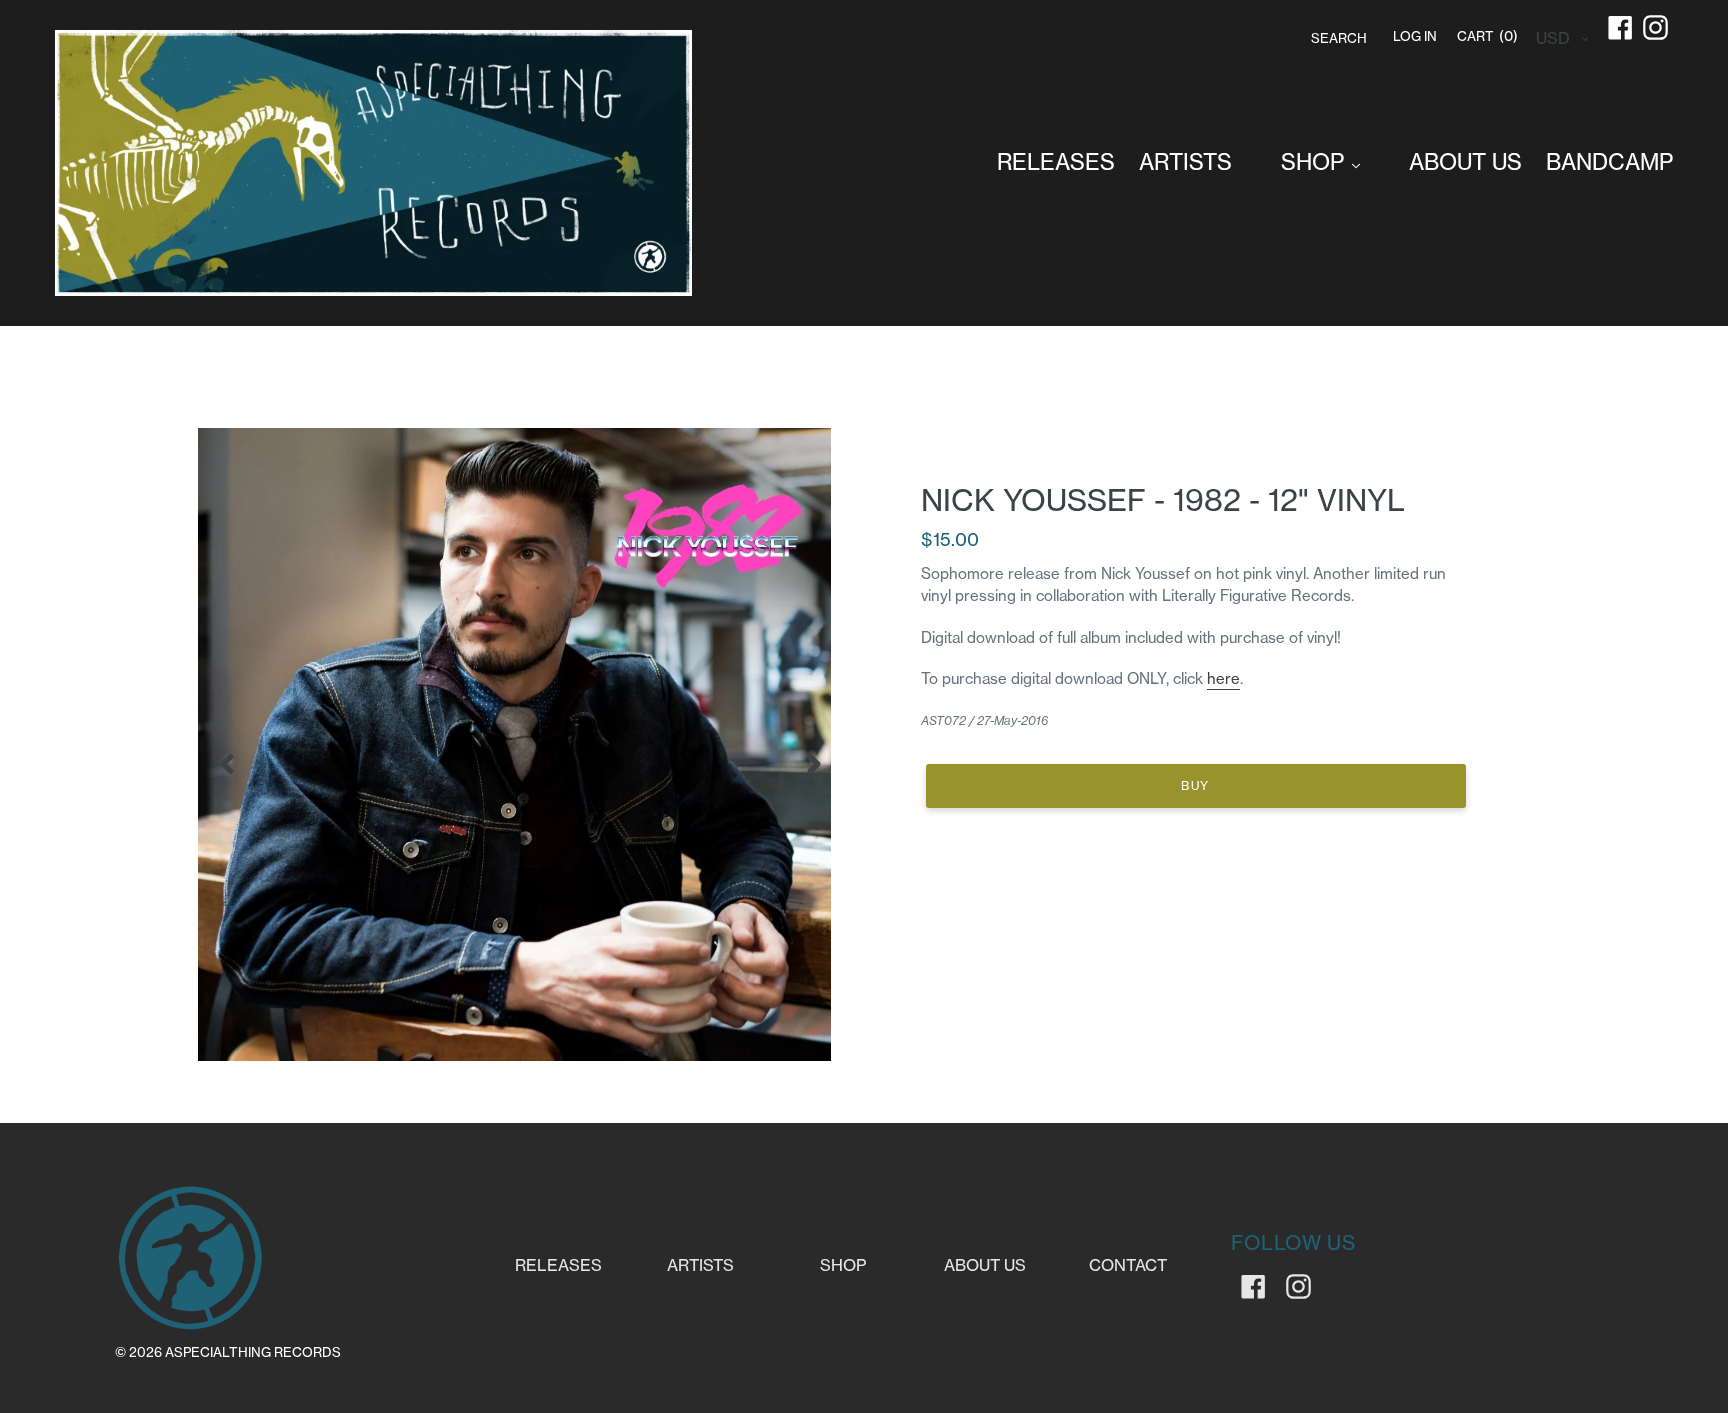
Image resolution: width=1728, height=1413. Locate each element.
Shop (843, 1265)
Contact (1128, 1265)
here (1223, 678)
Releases (558, 1265)
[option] (505, 744)
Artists (700, 1265)
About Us (985, 1265)
